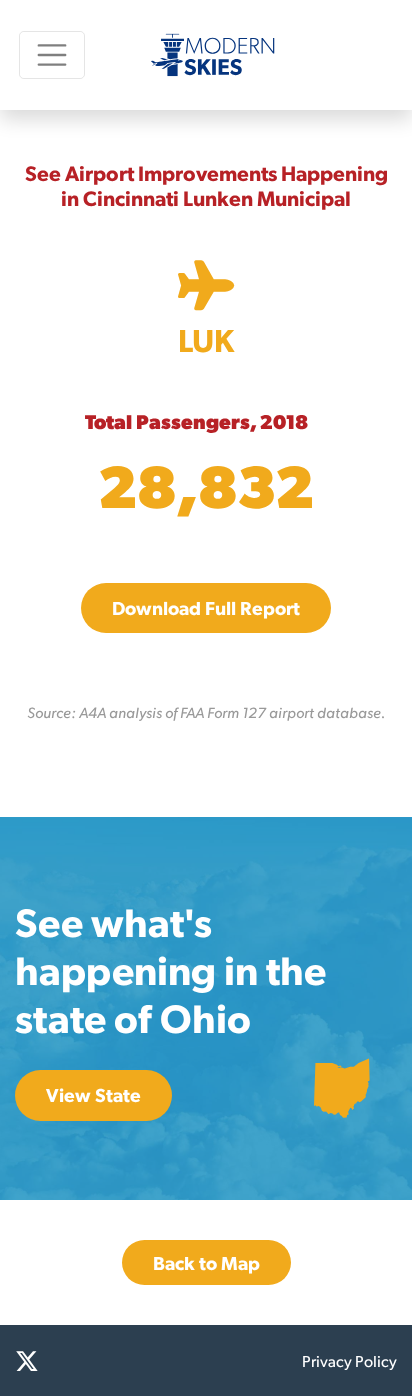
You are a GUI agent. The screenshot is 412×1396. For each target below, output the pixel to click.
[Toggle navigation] (52, 54)
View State (93, 1094)
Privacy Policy (349, 1360)
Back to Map (206, 1262)
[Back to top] (372, 1356)
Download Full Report (206, 607)
